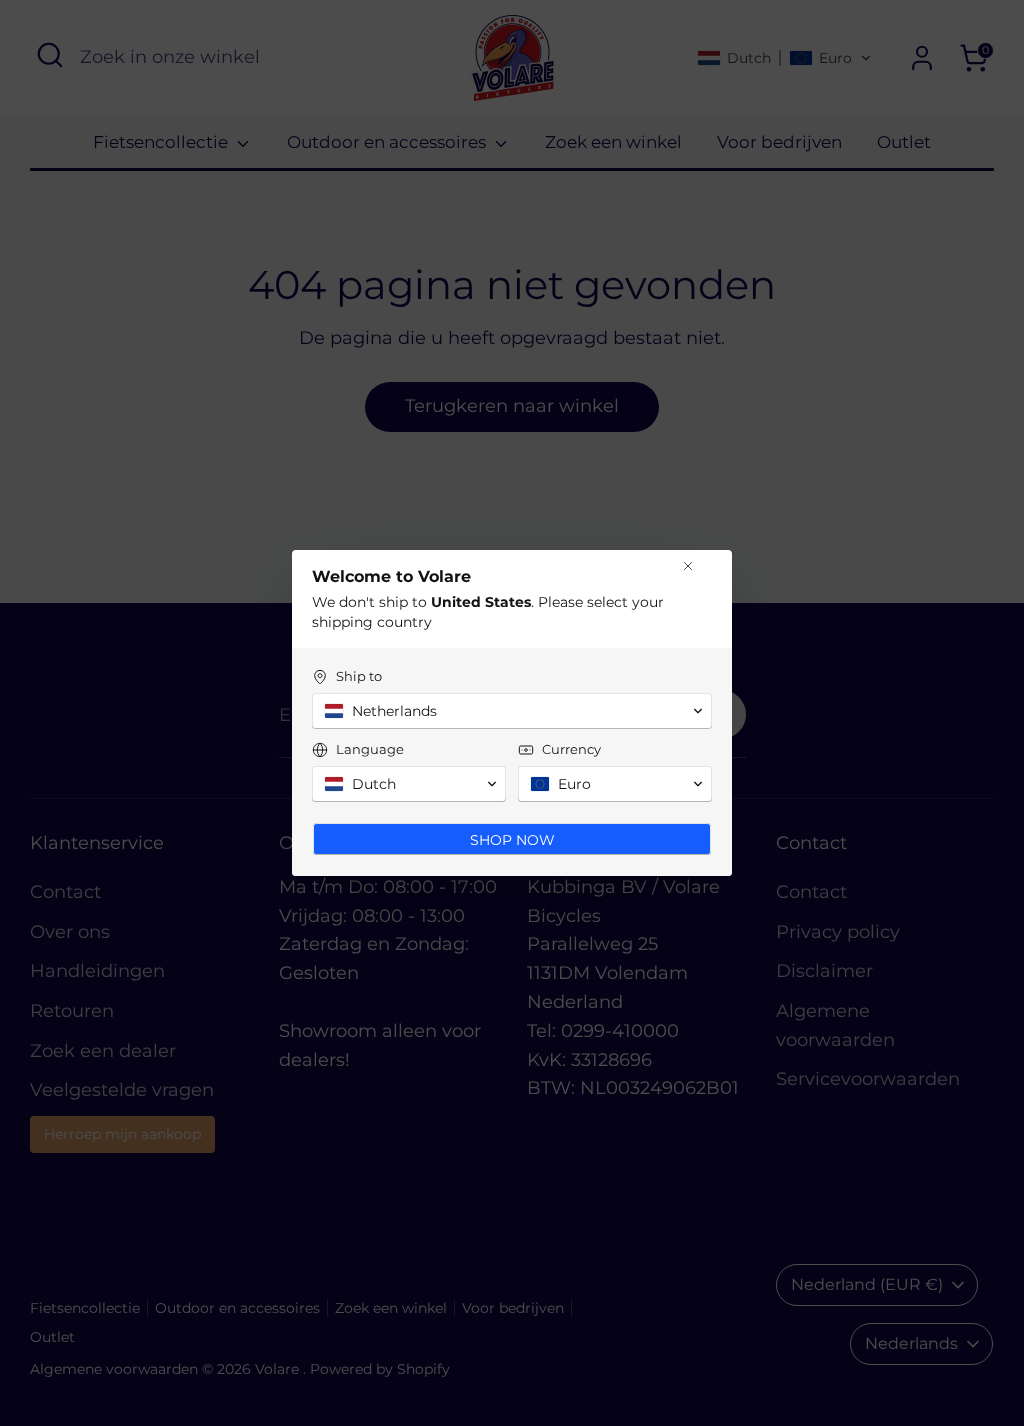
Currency (571, 749)
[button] (512, 711)
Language (370, 749)
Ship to (359, 676)
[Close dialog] (688, 566)
